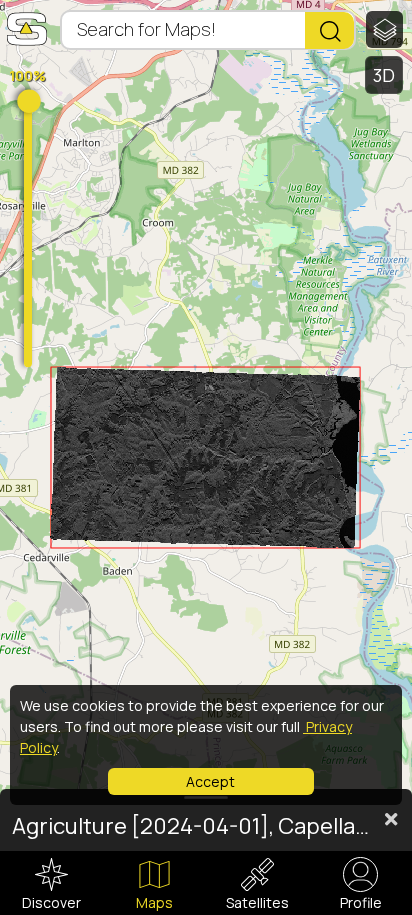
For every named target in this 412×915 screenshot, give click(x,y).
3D (384, 75)
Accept (210, 781)
